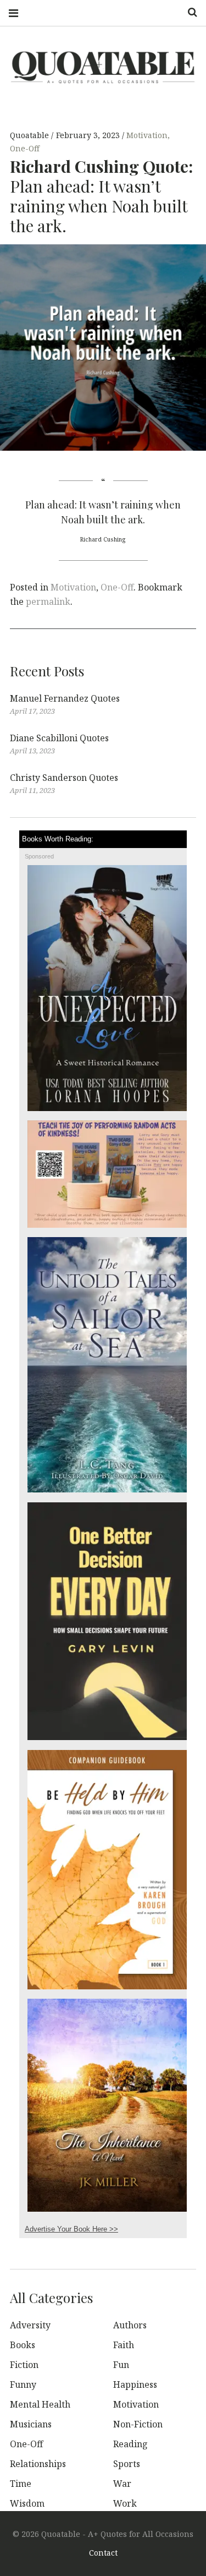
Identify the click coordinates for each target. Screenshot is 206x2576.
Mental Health (40, 2404)
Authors (130, 2325)
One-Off (25, 149)
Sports (127, 2464)
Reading (130, 2444)
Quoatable (30, 136)
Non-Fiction (138, 2424)
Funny (23, 2384)
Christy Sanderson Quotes (64, 778)
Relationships (38, 2464)
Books (23, 2345)
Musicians (31, 2424)
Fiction (24, 2365)
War (122, 2484)
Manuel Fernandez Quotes (65, 698)
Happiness (135, 2384)
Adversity (30, 2325)
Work (125, 2503)
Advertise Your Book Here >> (71, 2229)
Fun (121, 2365)
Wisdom (27, 2503)
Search (188, 12)
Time (21, 2484)
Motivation (147, 136)
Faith (124, 2345)
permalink (48, 601)
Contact (103, 2553)
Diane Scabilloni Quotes (59, 738)
